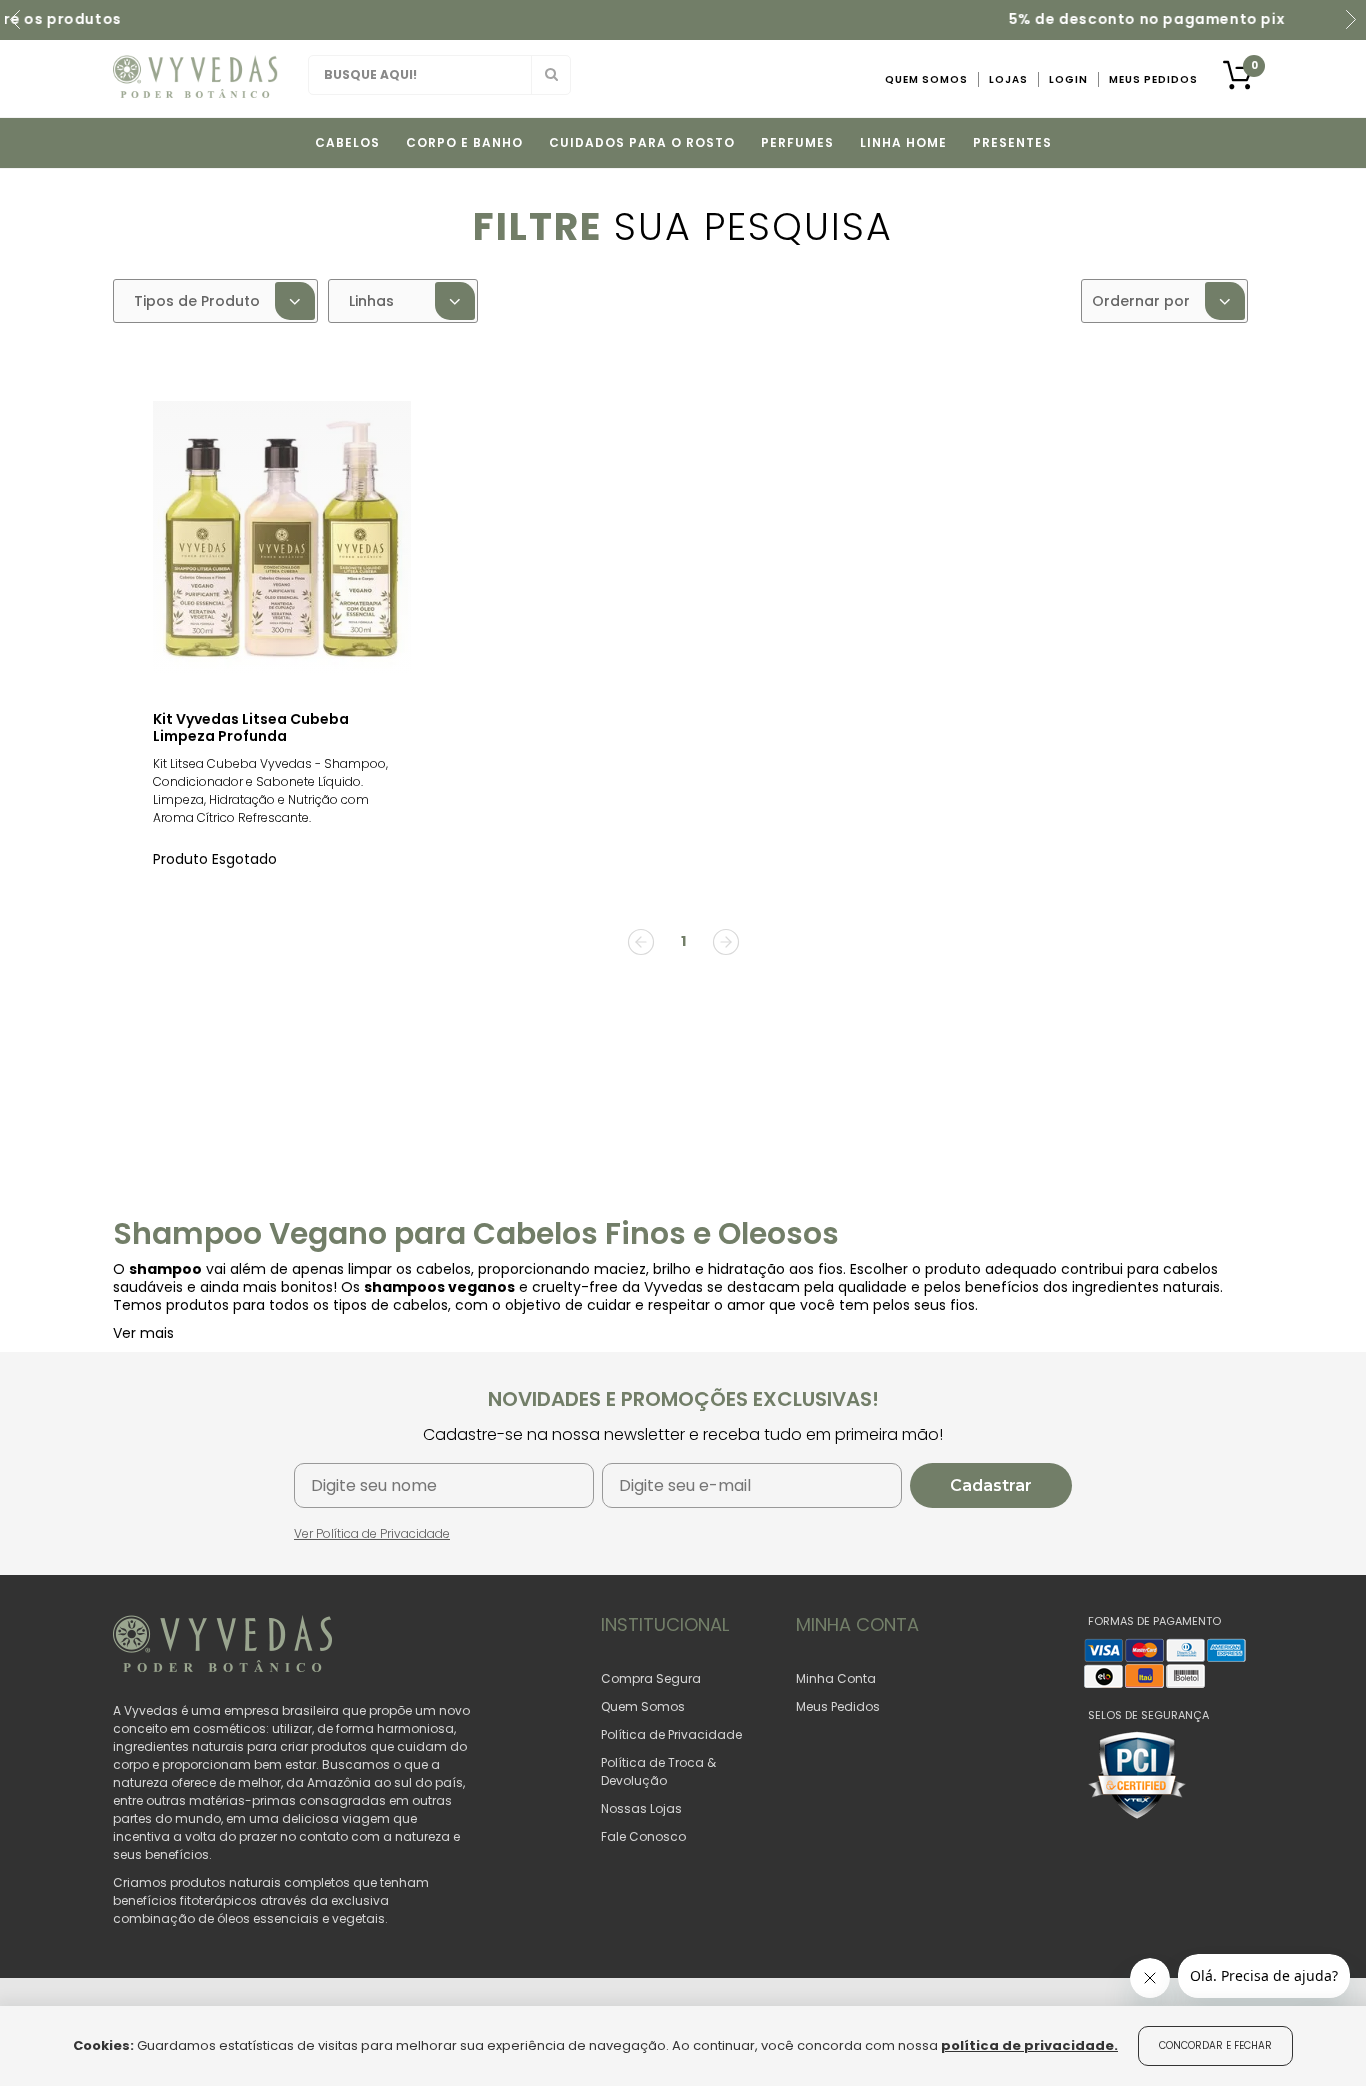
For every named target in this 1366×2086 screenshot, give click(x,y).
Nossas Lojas (641, 1808)
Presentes (1012, 142)
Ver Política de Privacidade (372, 1533)
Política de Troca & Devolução (658, 1771)
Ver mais (143, 1333)
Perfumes (797, 142)
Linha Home (903, 142)
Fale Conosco (643, 1836)
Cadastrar (991, 1485)
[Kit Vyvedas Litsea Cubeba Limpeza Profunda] (282, 538)
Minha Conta (836, 1678)
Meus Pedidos (1153, 79)
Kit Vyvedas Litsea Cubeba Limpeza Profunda (251, 728)
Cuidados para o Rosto (642, 142)
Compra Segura (651, 1678)
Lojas (1008, 79)
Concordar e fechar (1215, 2045)
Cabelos (347, 142)
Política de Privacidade (671, 1734)
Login (1068, 79)
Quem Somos (926, 79)
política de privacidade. (1029, 2045)
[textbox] (439, 75)
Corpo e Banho (464, 142)
